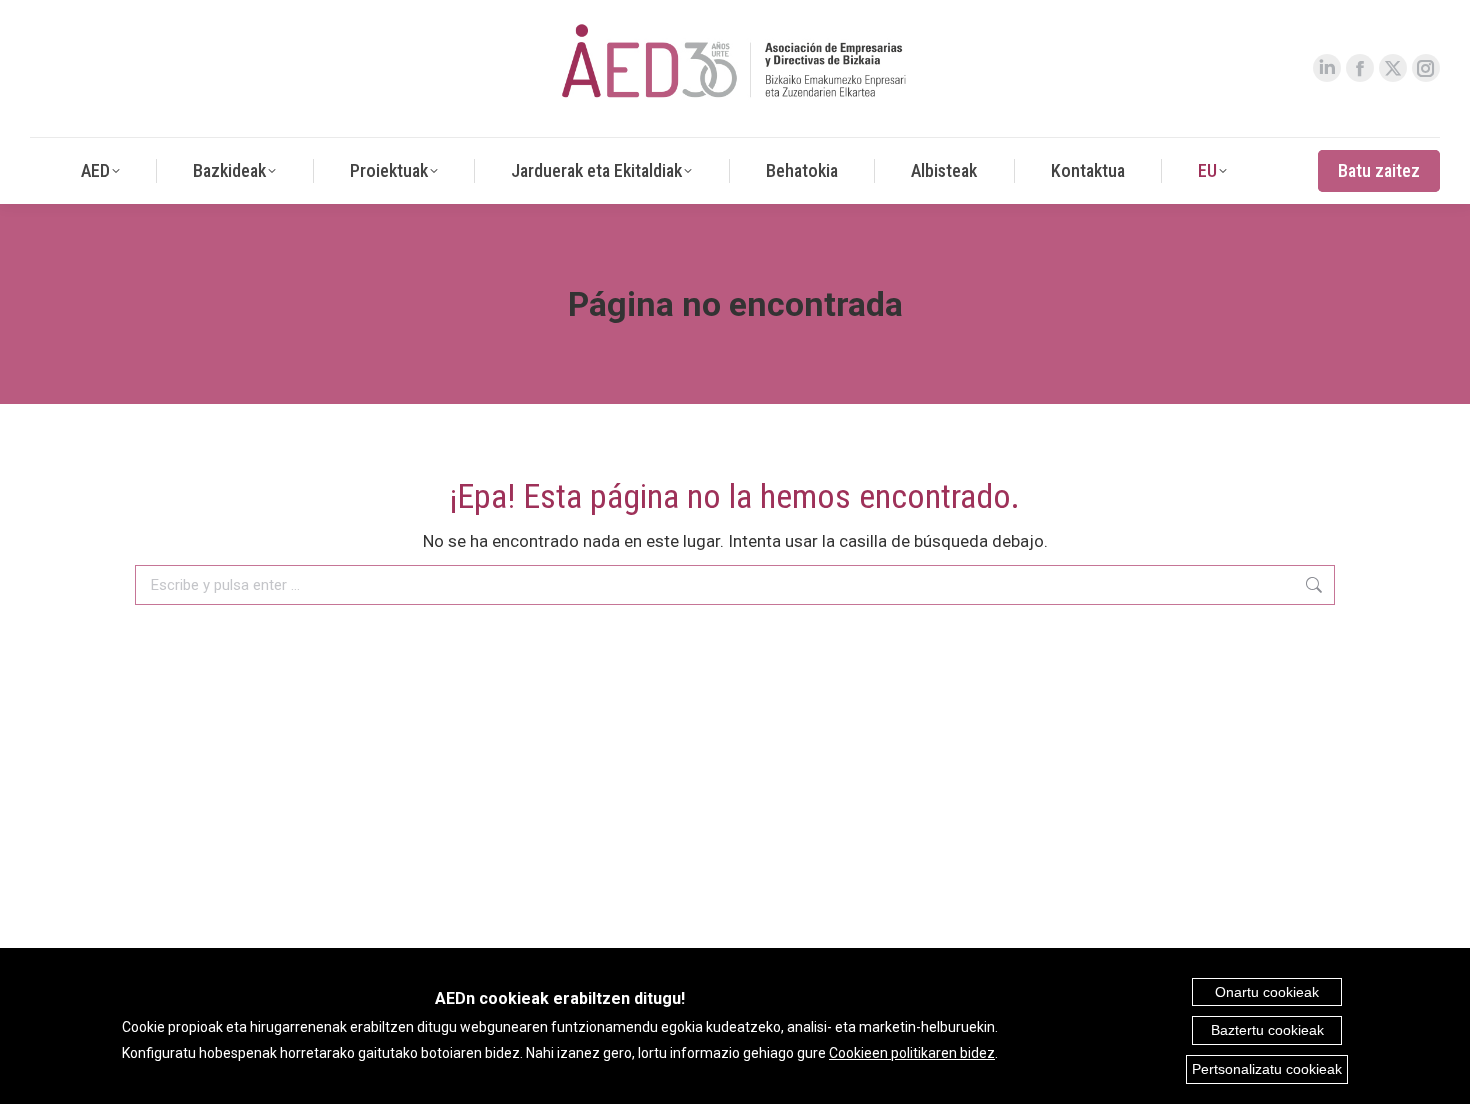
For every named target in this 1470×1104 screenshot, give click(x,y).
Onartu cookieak (1267, 992)
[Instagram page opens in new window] (1426, 68)
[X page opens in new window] (1393, 68)
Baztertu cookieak (1267, 1030)
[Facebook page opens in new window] (1360, 68)
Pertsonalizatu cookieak (1267, 1069)
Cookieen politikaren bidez (912, 1053)
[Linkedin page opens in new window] (1327, 68)
